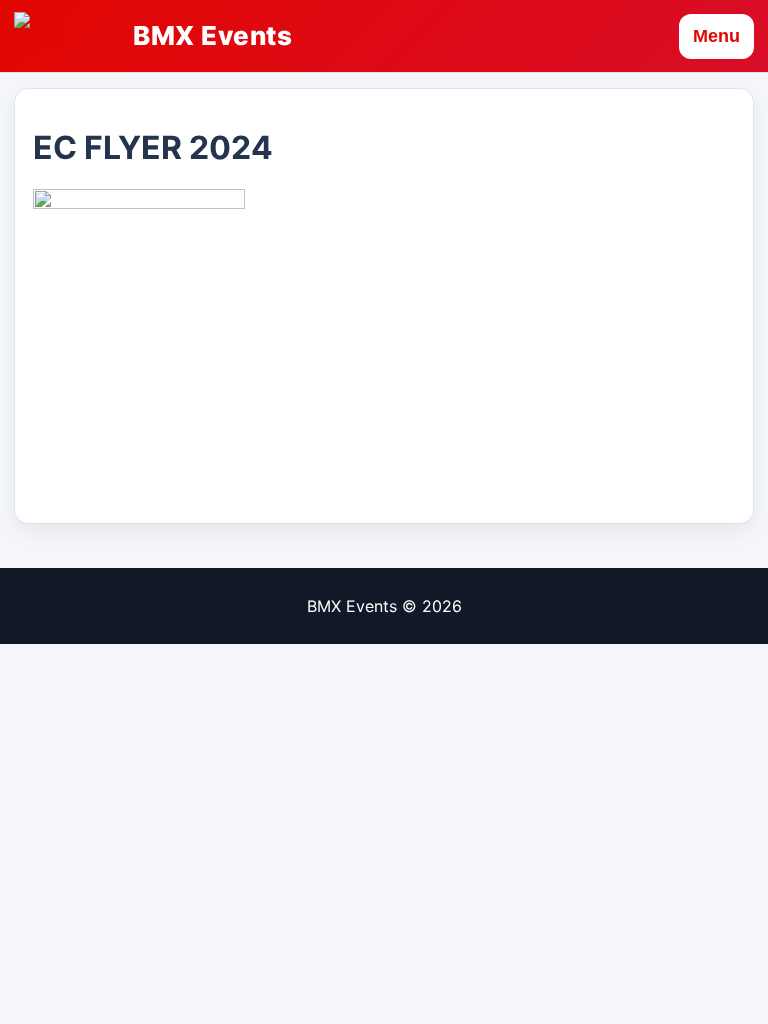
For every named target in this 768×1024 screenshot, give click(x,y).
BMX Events (212, 35)
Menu (716, 36)
